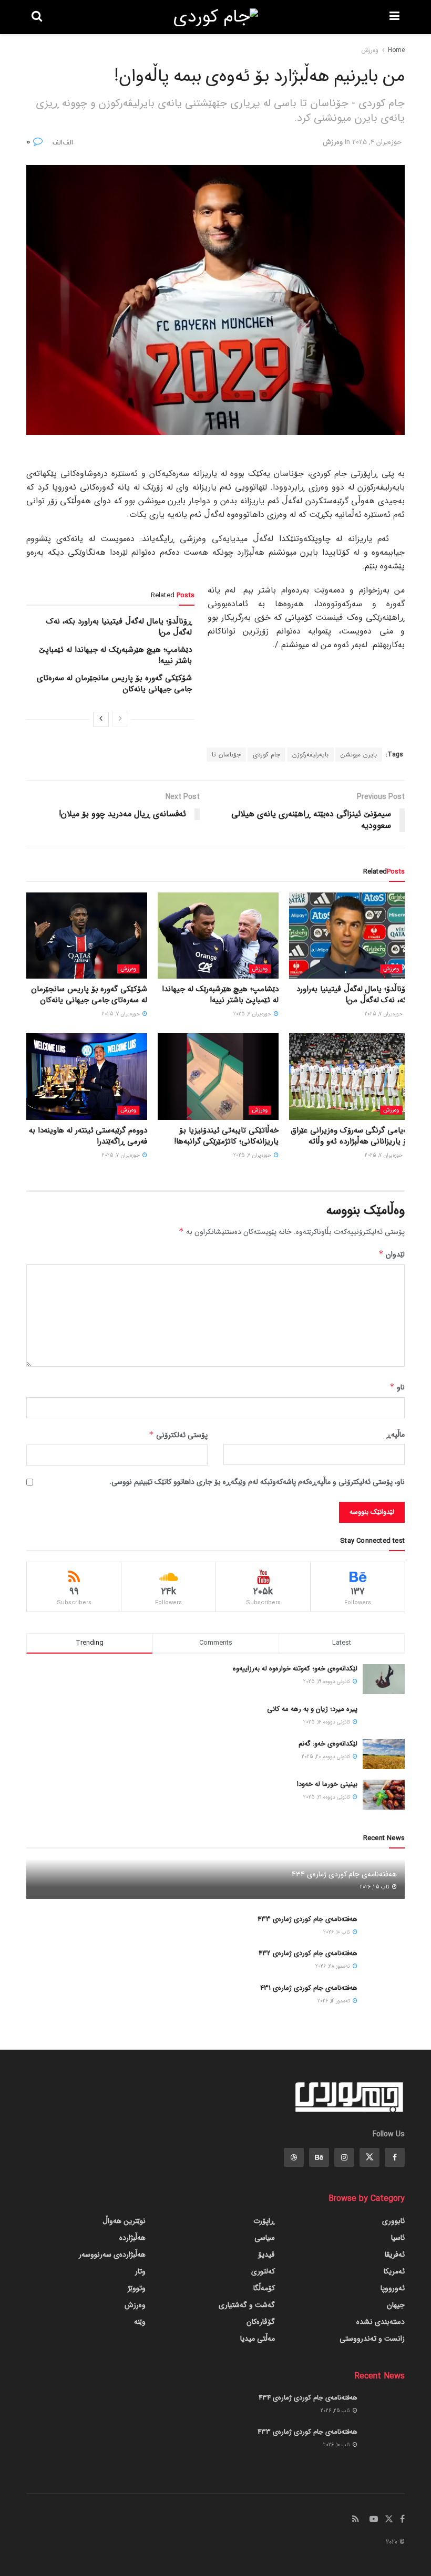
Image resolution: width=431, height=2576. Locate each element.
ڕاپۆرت (264, 2221)
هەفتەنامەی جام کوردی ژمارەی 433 (307, 1919)
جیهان (396, 2305)
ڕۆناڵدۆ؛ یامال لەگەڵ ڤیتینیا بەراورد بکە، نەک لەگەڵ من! (119, 627)
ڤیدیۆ (266, 2255)
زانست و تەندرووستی (372, 2339)
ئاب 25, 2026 (376, 1887)
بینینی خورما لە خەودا (327, 1784)
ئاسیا (398, 2238)
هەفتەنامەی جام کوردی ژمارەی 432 (308, 1953)
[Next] (101, 719)
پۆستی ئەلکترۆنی (178, 1435)
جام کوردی (266, 755)
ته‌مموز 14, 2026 (335, 2001)
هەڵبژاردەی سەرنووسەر (112, 2255)
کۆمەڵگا (264, 2288)
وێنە (140, 2322)
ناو (397, 1387)
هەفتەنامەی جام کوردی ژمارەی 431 (309, 1988)
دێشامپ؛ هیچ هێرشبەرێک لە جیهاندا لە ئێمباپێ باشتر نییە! (115, 655)
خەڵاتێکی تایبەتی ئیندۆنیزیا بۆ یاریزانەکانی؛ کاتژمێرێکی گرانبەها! (226, 1136)
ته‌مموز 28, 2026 (333, 1966)
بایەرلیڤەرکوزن (310, 755)
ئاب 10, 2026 (337, 1932)
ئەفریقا (395, 2255)
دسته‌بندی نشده (381, 2322)
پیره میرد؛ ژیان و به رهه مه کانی (312, 1709)
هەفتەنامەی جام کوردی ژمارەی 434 (344, 1874)
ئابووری (393, 2221)
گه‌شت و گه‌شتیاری (247, 2305)
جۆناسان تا (226, 755)
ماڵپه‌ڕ (396, 1435)
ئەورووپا (393, 2288)
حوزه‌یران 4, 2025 (377, 142)
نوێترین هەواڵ (124, 2221)
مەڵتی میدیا (258, 2339)
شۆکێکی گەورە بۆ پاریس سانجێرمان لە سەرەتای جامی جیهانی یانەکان (114, 684)
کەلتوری (263, 2271)
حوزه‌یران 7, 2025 (384, 1014)
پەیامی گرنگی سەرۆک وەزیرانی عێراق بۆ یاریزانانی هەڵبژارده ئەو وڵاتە (350, 1136)
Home (396, 50)
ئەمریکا (394, 2271)
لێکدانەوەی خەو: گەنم (328, 1744)
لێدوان (392, 1254)
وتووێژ (137, 2288)
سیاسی (265, 2238)
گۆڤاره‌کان (261, 2322)
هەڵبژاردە (132, 2238)
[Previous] (120, 719)
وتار (140, 2271)
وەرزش (370, 50)
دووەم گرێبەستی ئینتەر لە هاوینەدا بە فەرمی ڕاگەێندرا (88, 1136)
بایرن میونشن (359, 755)
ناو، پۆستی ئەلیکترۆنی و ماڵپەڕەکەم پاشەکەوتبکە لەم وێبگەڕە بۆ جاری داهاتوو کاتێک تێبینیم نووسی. (257, 1482)
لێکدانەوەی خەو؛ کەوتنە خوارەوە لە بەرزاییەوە (295, 1669)
